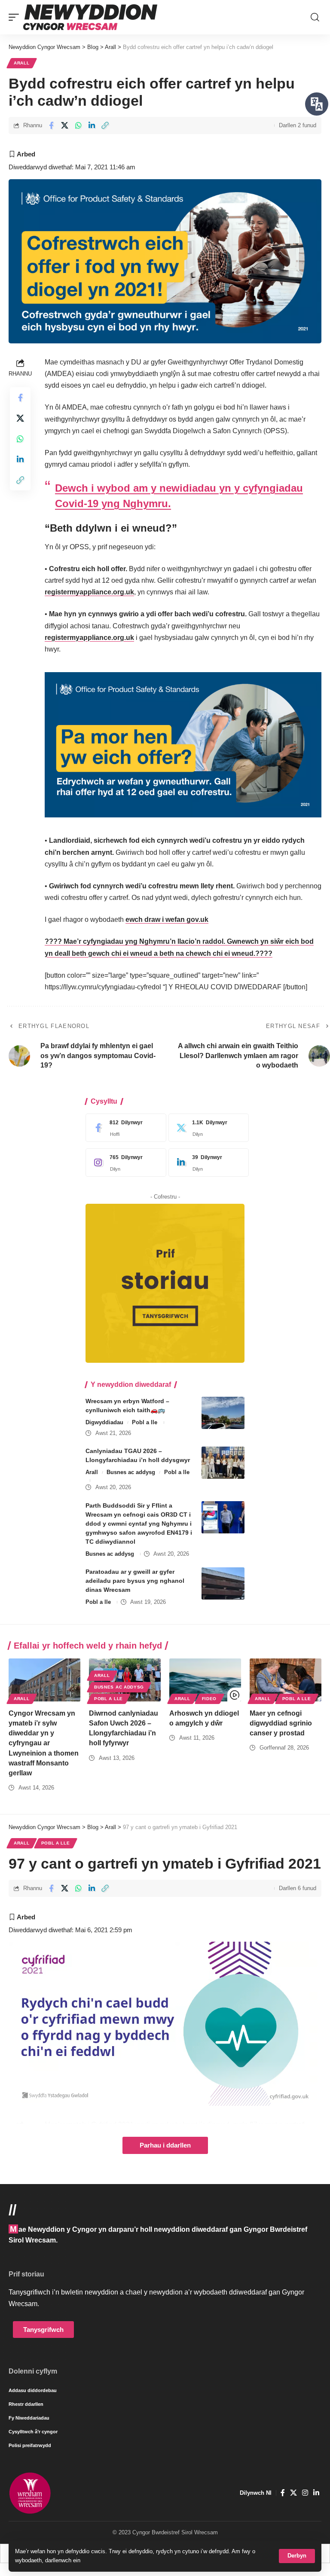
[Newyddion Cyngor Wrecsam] (90, 17)
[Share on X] (65, 125)
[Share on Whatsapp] (78, 125)
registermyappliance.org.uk (89, 592)
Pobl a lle (145, 1422)
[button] (297, 2556)
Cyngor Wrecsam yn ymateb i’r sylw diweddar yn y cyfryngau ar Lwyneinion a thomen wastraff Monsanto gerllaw (44, 1743)
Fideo (209, 1699)
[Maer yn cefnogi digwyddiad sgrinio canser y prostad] (286, 1680)
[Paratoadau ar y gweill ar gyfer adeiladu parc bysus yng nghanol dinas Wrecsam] (223, 1583)
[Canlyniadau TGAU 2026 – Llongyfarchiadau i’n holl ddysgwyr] (223, 1463)
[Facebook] (124, 1128)
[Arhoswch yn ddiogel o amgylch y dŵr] (205, 1680)
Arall (22, 63)
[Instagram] (124, 1163)
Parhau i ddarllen (165, 2145)
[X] (207, 1128)
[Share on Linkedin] (92, 125)
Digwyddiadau (104, 1422)
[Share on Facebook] (51, 125)
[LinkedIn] (207, 1163)
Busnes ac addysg (131, 1472)
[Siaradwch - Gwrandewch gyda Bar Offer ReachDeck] (317, 104)
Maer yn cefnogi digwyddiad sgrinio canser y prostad (281, 1723)
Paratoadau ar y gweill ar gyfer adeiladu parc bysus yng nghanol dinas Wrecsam (135, 1581)
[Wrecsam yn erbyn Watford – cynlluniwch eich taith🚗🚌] (223, 1413)
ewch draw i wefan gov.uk (167, 919)
